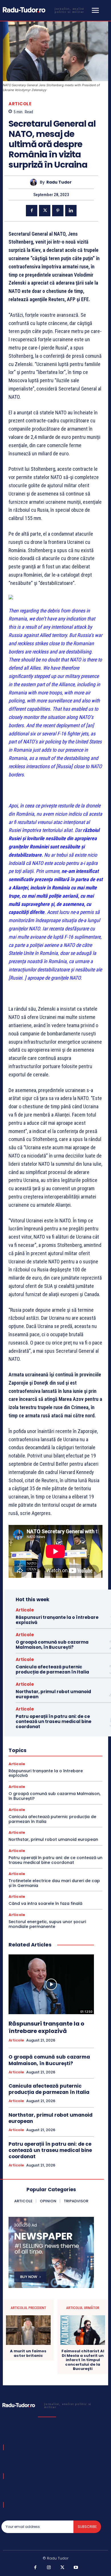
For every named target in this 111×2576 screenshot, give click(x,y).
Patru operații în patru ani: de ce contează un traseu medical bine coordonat (54, 1721)
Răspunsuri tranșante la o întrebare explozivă (57, 1620)
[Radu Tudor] (35, 182)
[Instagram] (49, 2568)
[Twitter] (45, 211)
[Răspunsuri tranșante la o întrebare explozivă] (51, 1984)
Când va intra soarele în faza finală (45, 1903)
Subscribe (87, 2527)
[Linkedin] (71, 211)
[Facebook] (32, 211)
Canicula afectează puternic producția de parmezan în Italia (52, 1669)
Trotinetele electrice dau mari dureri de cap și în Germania (54, 1883)
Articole (20, 104)
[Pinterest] (58, 211)
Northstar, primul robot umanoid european (53, 1694)
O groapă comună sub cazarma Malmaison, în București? (52, 1645)
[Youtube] (76, 2568)
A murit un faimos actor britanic (28, 2353)
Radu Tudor (59, 182)
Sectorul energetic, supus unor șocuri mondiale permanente (47, 1924)
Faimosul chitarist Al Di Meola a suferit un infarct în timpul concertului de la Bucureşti (83, 2360)
